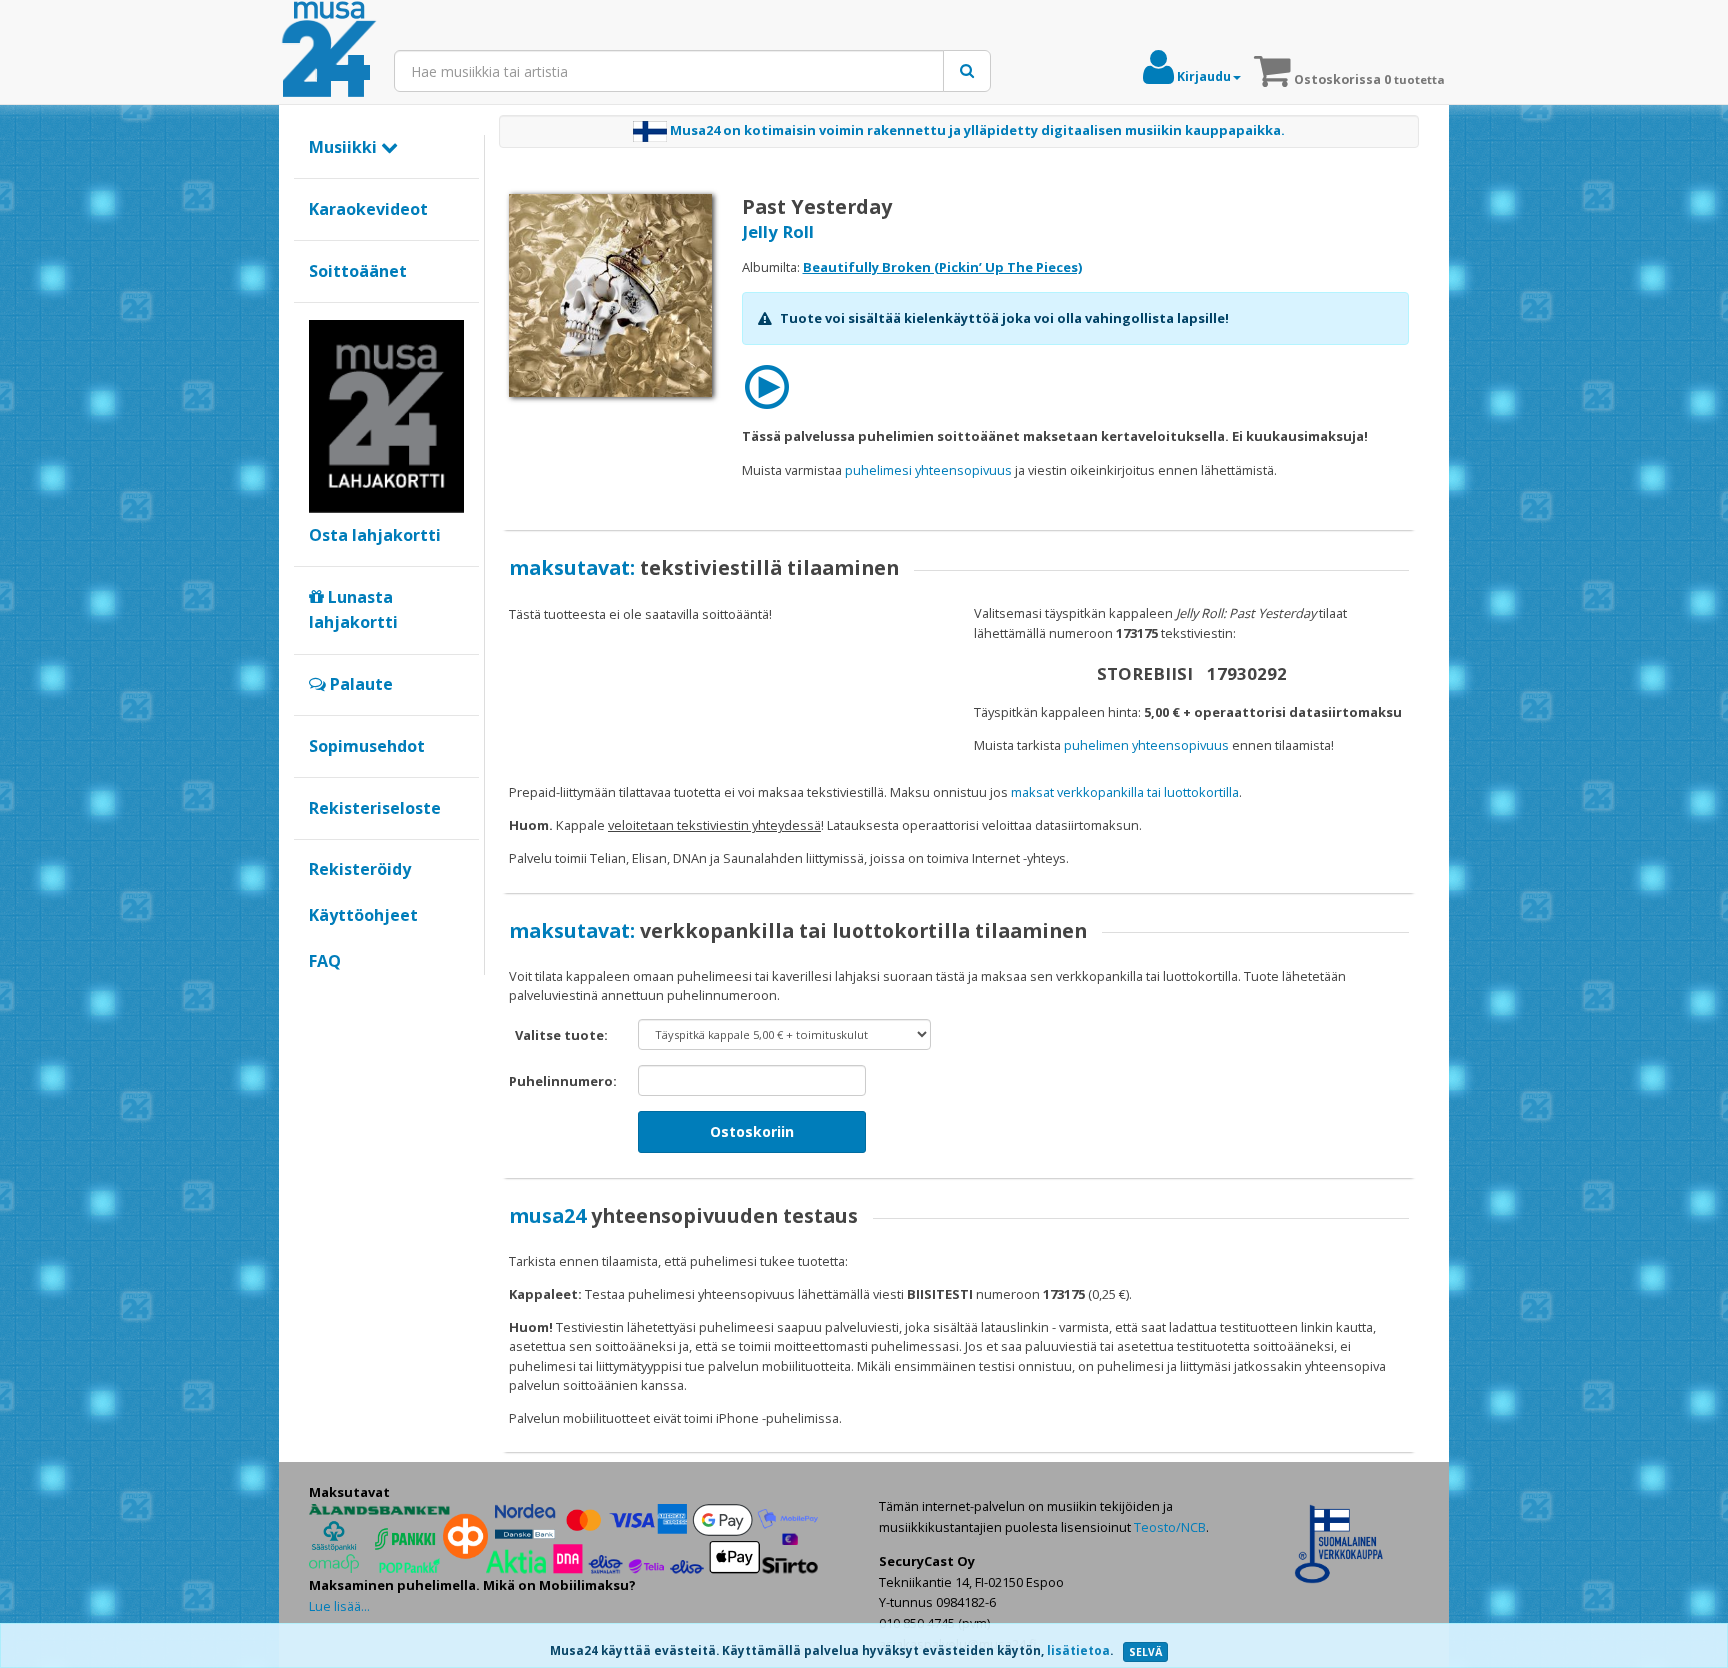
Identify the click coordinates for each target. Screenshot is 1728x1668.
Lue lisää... (339, 1606)
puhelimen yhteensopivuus (1146, 745)
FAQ (325, 961)
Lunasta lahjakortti (353, 610)
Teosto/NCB (1170, 1527)
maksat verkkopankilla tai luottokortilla (1125, 792)
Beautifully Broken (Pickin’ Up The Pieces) (942, 267)
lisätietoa (1078, 1650)
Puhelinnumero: (563, 1081)
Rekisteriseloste (375, 808)
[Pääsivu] (329, 50)
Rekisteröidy (360, 869)
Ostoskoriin (752, 1131)
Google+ (319, 995)
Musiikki (345, 147)
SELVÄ (1145, 1652)
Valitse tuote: (561, 1035)
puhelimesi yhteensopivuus (928, 470)
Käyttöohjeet (363, 915)
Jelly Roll (778, 231)
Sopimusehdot (367, 746)
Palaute (359, 684)
